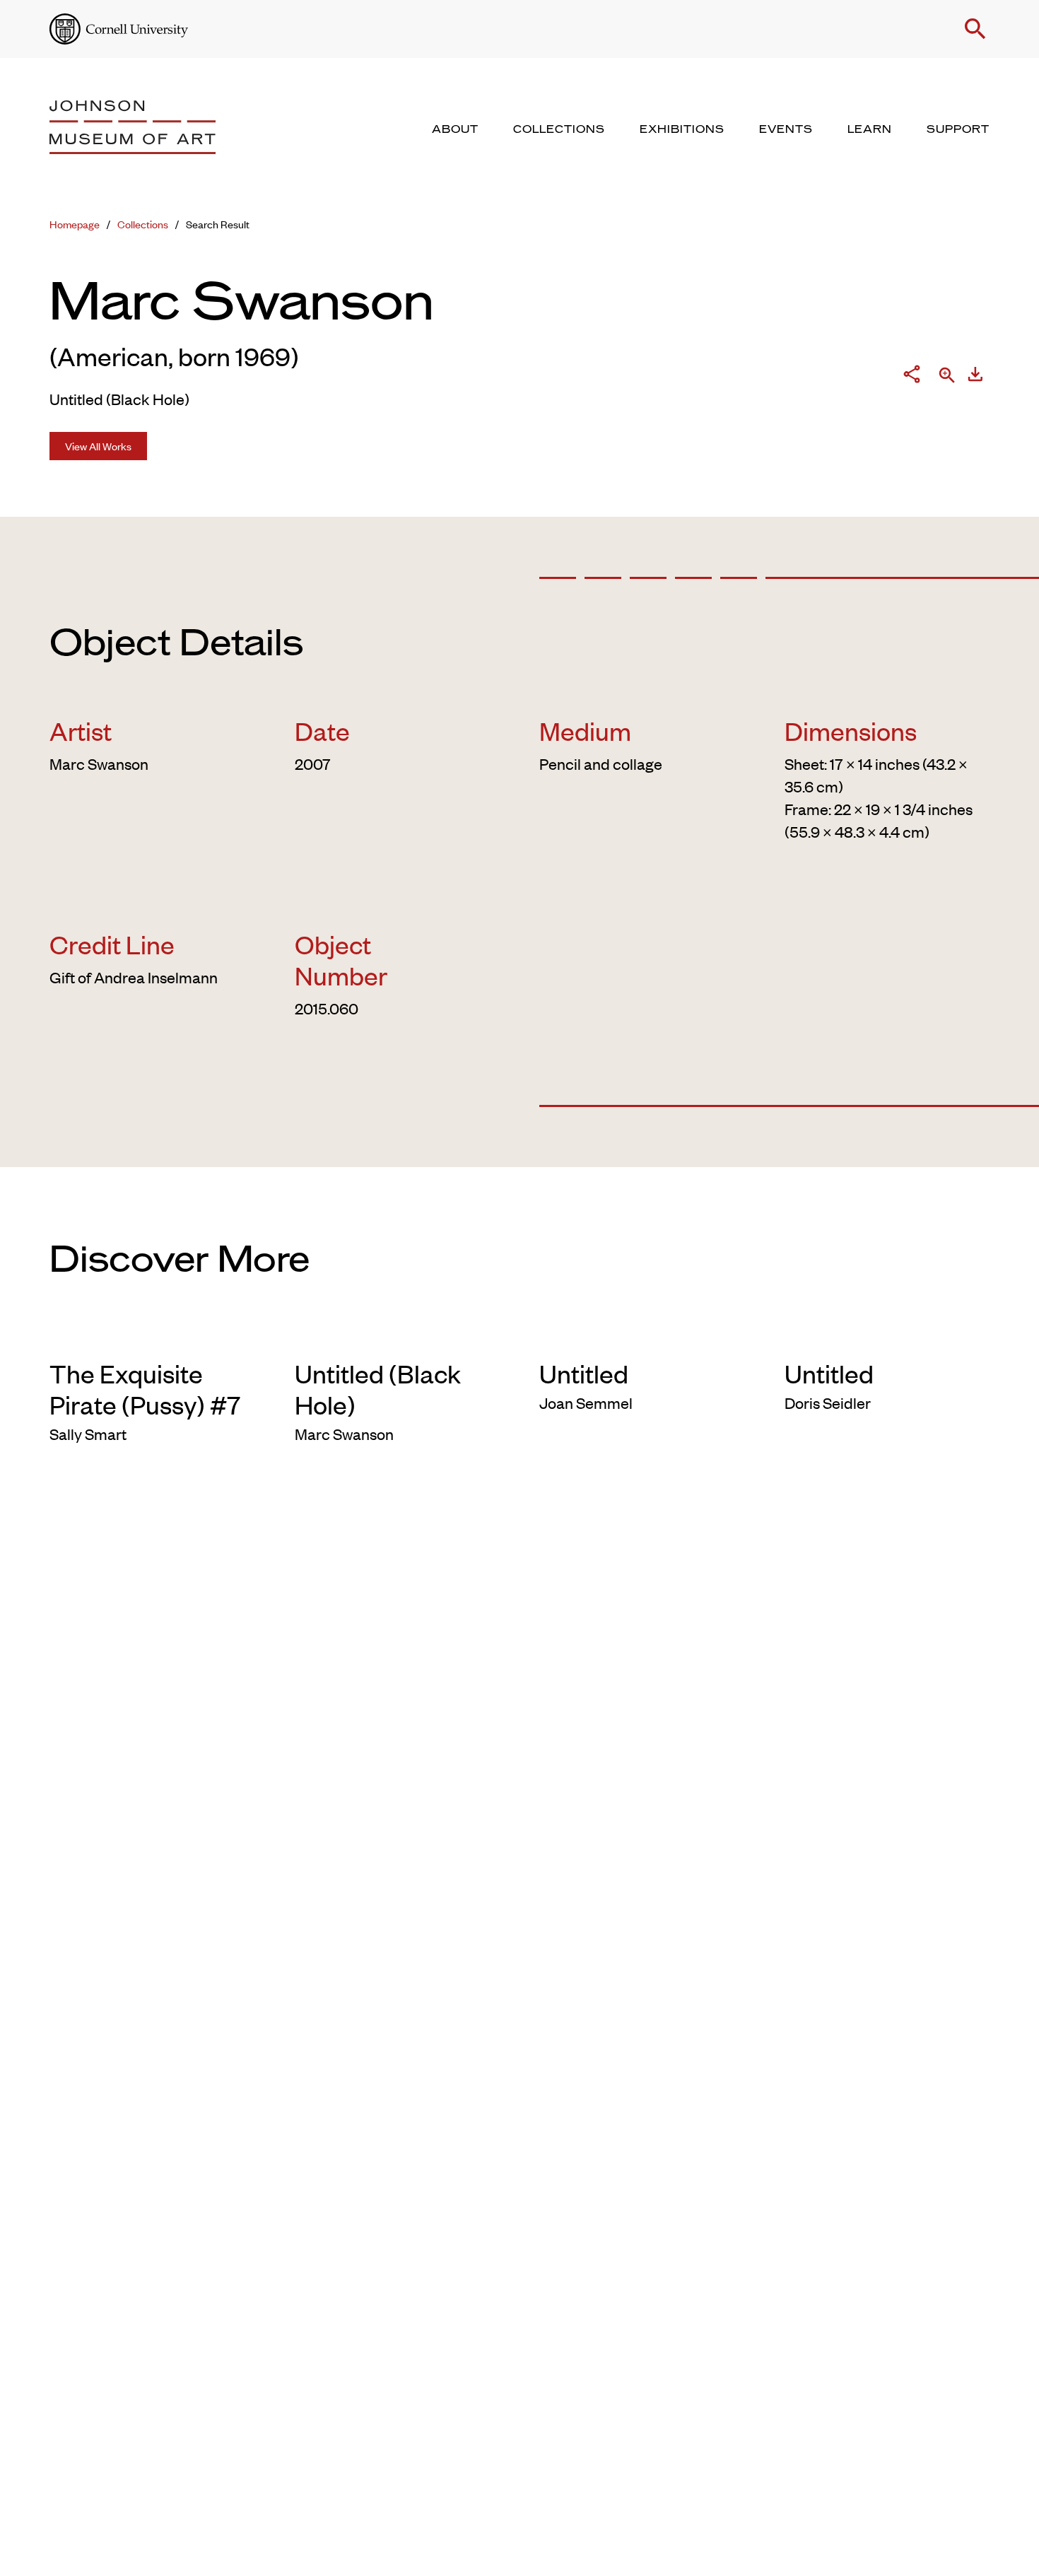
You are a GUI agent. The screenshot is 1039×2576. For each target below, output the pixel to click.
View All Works (98, 446)
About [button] (455, 129)
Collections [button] (559, 129)
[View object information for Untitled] (642, 1335)
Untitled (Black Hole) (378, 1388)
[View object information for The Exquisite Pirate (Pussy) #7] (152, 1335)
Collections (143, 224)
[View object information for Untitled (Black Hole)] (398, 1335)
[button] (975, 29)
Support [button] (958, 129)
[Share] (912, 377)
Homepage (75, 224)
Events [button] (786, 129)
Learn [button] (870, 129)
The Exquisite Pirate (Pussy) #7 (145, 1388)
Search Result (218, 224)
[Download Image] (975, 377)
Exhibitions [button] (682, 129)
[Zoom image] (947, 376)
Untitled (584, 1373)
